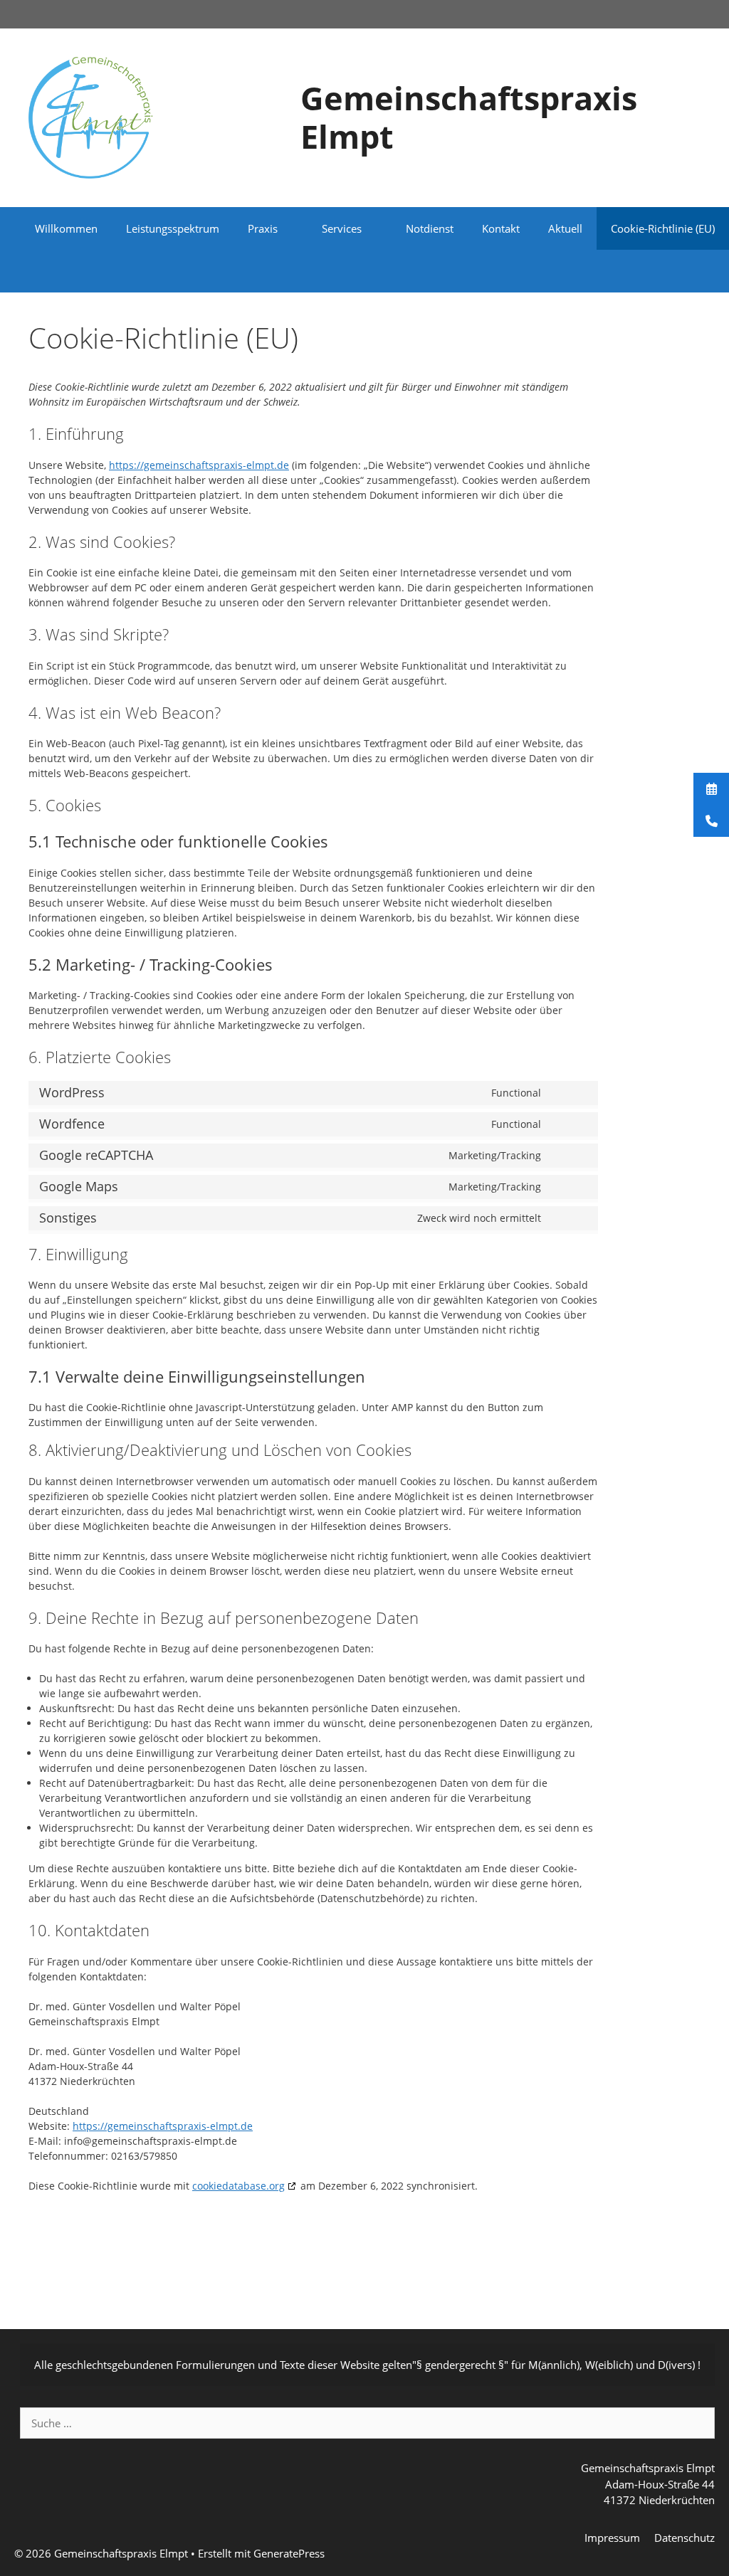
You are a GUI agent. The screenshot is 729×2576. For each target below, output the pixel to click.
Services (342, 228)
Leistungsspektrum (173, 228)
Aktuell (565, 228)
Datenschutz (685, 2538)
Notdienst (430, 228)
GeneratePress (289, 2553)
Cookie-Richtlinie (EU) (663, 228)
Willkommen (66, 228)
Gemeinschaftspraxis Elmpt (469, 117)
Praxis (263, 228)
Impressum (612, 2538)
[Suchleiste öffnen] (708, 271)
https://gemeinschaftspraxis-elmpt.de (199, 465)
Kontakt (501, 228)
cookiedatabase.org (238, 2186)
